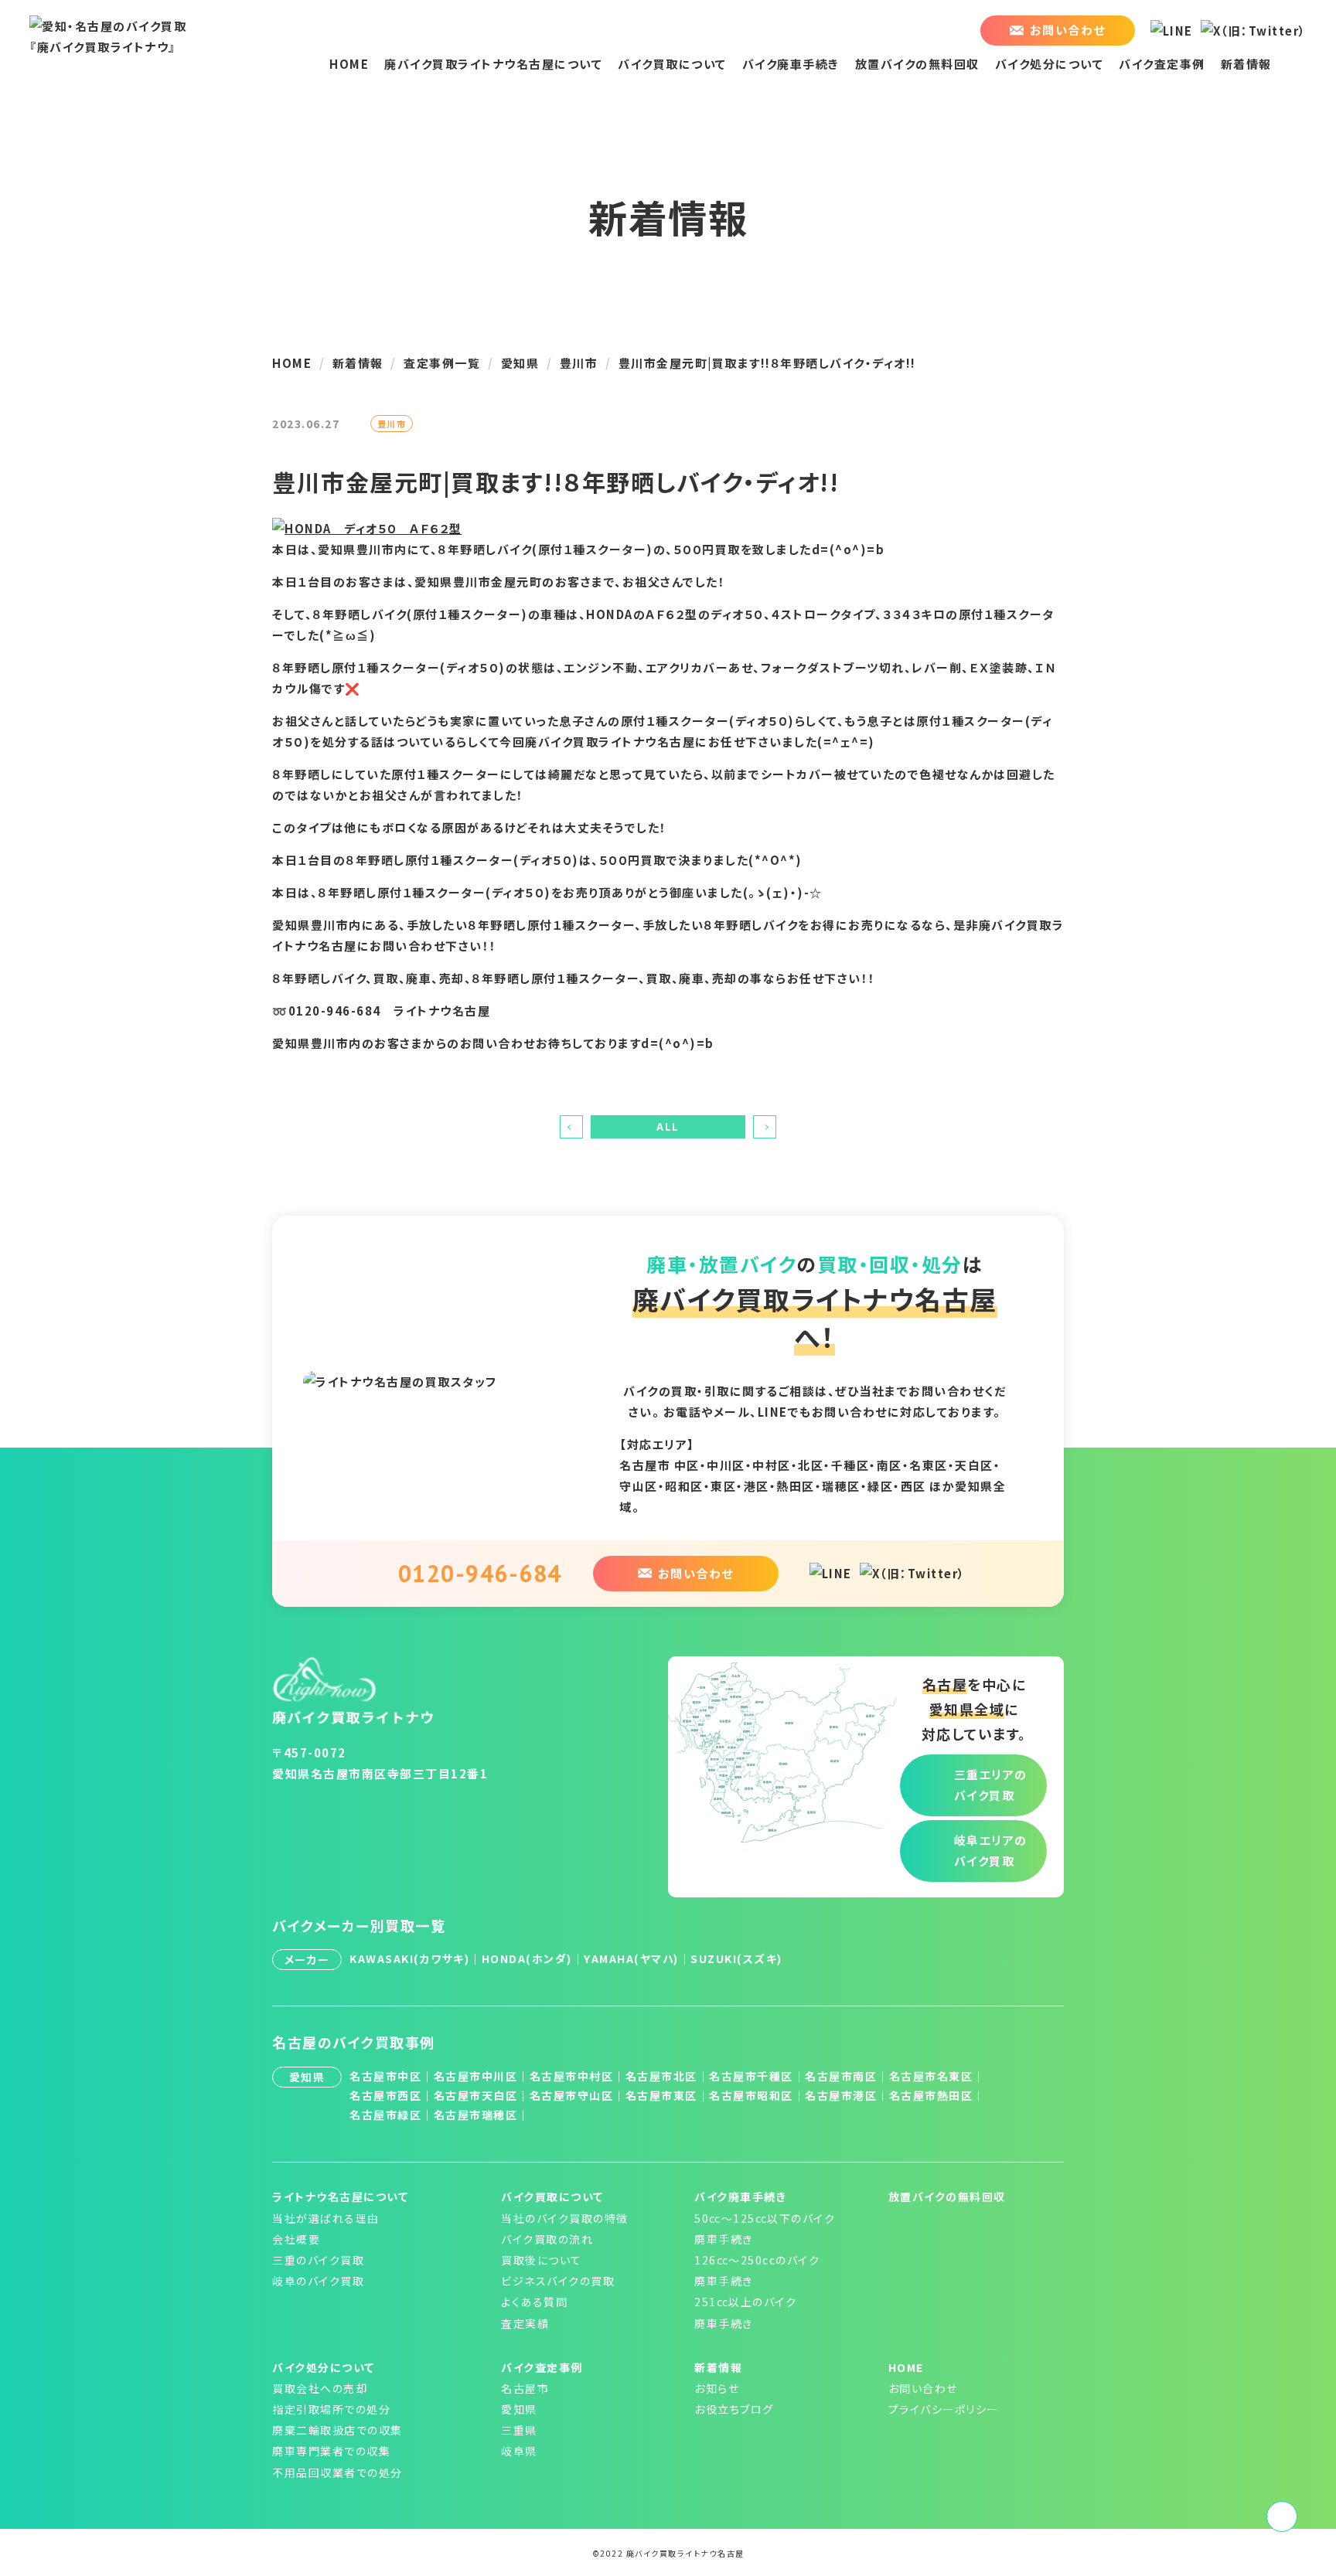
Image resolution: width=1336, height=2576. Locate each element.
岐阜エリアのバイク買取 (991, 1850)
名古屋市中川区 (476, 2076)
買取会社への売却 (320, 2388)
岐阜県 (519, 2451)
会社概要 (296, 2239)
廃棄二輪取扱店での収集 (337, 2430)
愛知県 (519, 2409)
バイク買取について (672, 64)
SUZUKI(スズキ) (736, 1958)
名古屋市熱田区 (931, 2095)
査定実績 (525, 2323)
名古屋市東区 (661, 2095)
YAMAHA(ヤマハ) (631, 1958)
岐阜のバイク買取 (318, 2281)
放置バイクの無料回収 (917, 64)
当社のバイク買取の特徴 (565, 2218)
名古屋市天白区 (476, 2095)
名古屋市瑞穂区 (476, 2115)
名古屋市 (525, 2388)
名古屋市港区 (841, 2095)
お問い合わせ (923, 2388)
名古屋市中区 (385, 2076)
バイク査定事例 (1162, 64)
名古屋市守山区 (572, 2095)
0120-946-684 (480, 1573)
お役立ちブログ (734, 2409)
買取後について (542, 2260)
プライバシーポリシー (944, 2409)
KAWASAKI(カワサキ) (409, 1958)
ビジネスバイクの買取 (558, 2281)
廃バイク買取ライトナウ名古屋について (493, 64)
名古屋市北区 (661, 2076)
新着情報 (1246, 64)
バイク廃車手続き (791, 64)
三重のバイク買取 (318, 2260)
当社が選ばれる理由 (326, 2218)
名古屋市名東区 (931, 2076)
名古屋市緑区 (385, 2115)
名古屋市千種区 (751, 2076)
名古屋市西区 (385, 2095)
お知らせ (717, 2388)
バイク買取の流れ (547, 2239)
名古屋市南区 (841, 2076)
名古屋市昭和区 (751, 2095)
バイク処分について (1050, 64)
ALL (668, 1126)
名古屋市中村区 (572, 2076)
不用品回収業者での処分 (337, 2472)
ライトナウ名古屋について (340, 2197)
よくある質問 (534, 2302)
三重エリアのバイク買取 (991, 1785)
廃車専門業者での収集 (331, 2451)
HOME (349, 64)
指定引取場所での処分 (331, 2409)
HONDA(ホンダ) (527, 1958)
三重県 (519, 2430)
